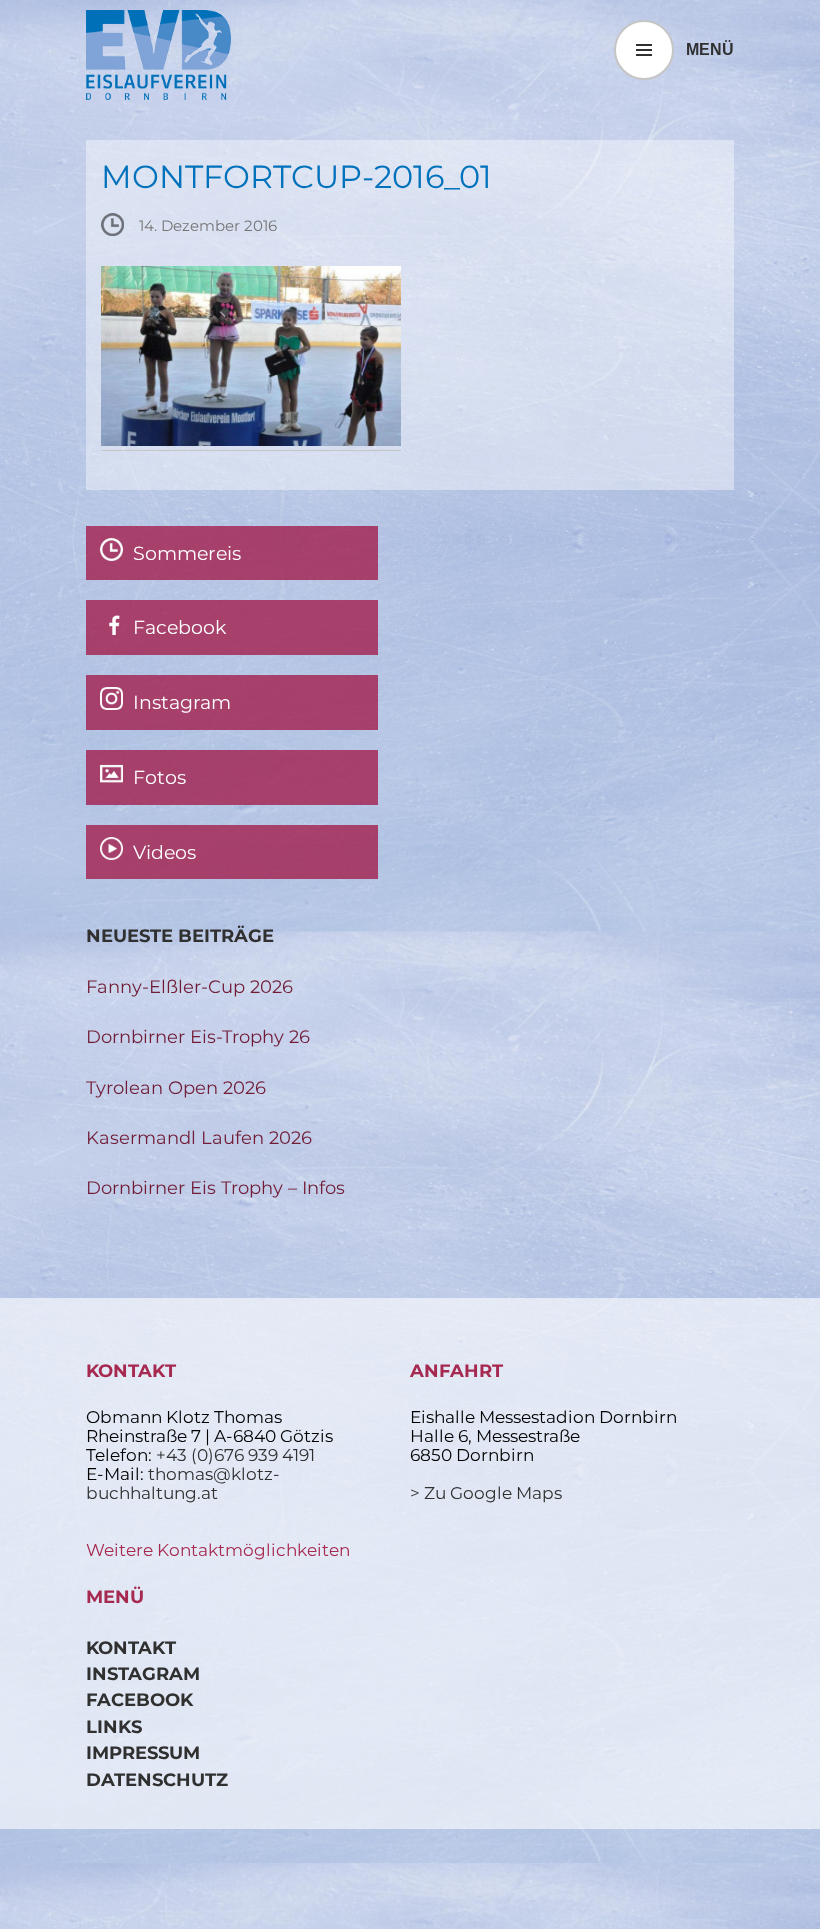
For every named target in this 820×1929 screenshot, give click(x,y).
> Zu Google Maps (486, 1493)
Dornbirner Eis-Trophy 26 (198, 1036)
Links (114, 1726)
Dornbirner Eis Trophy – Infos (215, 1187)
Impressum (143, 1752)
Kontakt (131, 1647)
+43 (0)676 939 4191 (235, 1455)
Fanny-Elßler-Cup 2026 (189, 986)
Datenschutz (157, 1779)
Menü (710, 49)
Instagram (143, 1673)
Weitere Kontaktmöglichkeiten (218, 1550)
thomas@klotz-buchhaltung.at (183, 1483)
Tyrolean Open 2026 (176, 1087)
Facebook (139, 1699)
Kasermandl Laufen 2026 (199, 1137)
